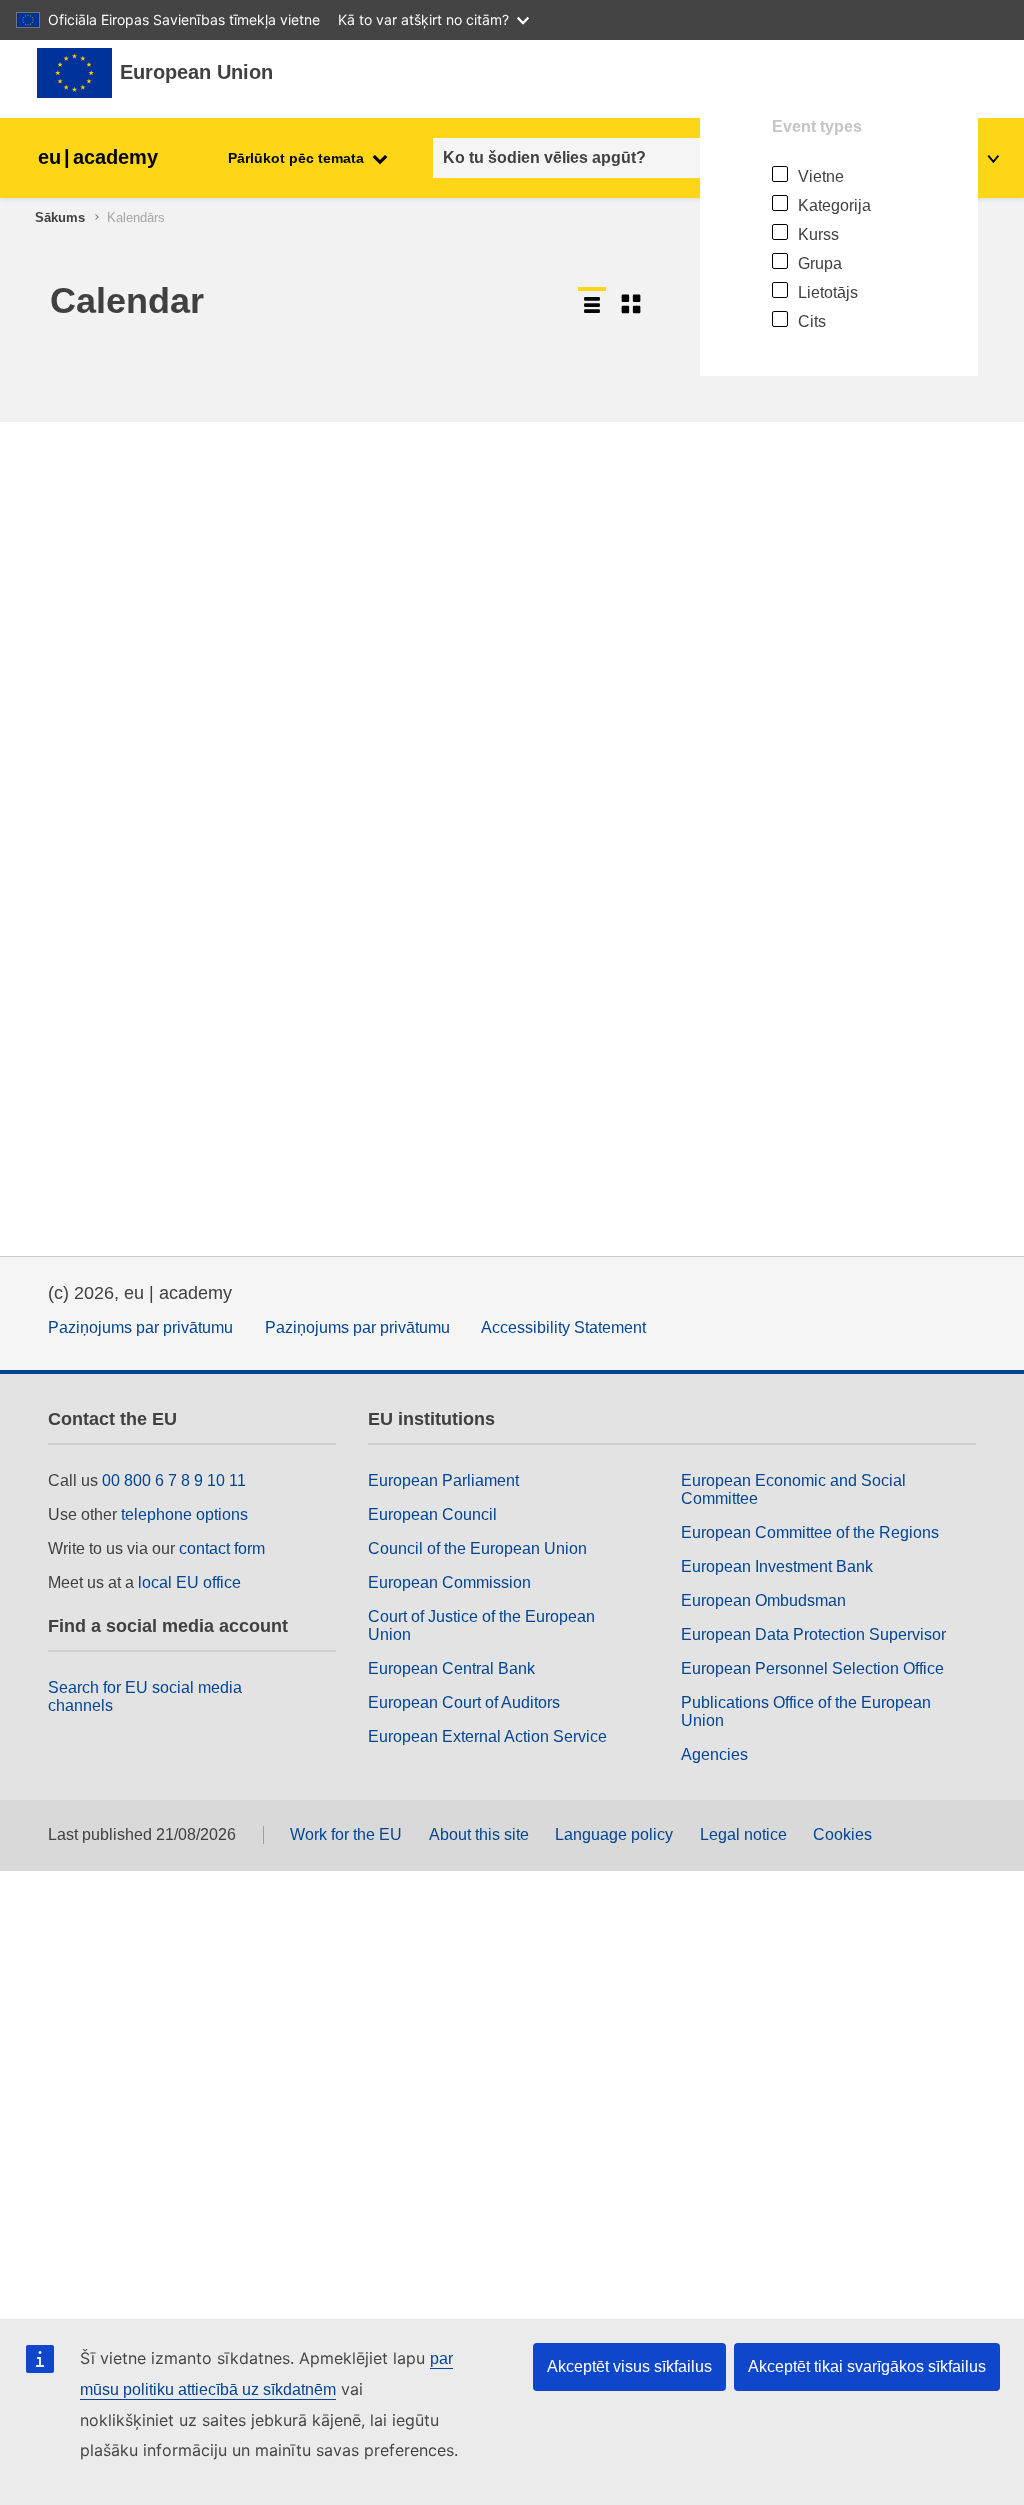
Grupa (820, 263)
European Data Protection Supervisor (813, 1634)
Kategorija (834, 205)
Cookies (842, 1834)
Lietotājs (828, 292)
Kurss (818, 234)
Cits (812, 321)
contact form (222, 1548)
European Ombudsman (763, 1600)
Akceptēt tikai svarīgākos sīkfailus (867, 2366)
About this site (479, 1834)
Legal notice (743, 1834)
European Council (432, 1514)
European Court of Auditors (464, 1702)
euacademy (98, 157)
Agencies (714, 1754)
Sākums (60, 217)
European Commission (449, 1582)
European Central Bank (451, 1668)
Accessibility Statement (563, 1327)
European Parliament (443, 1480)
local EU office (189, 1582)
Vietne (821, 176)
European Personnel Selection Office (812, 1668)
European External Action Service (487, 1736)
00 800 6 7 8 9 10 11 (174, 1480)
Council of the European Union (477, 1548)
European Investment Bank (777, 1566)
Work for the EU (346, 1834)
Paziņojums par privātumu (140, 1327)
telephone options (184, 1514)
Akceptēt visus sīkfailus (629, 2366)
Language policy (614, 1834)
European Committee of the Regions (810, 1532)
